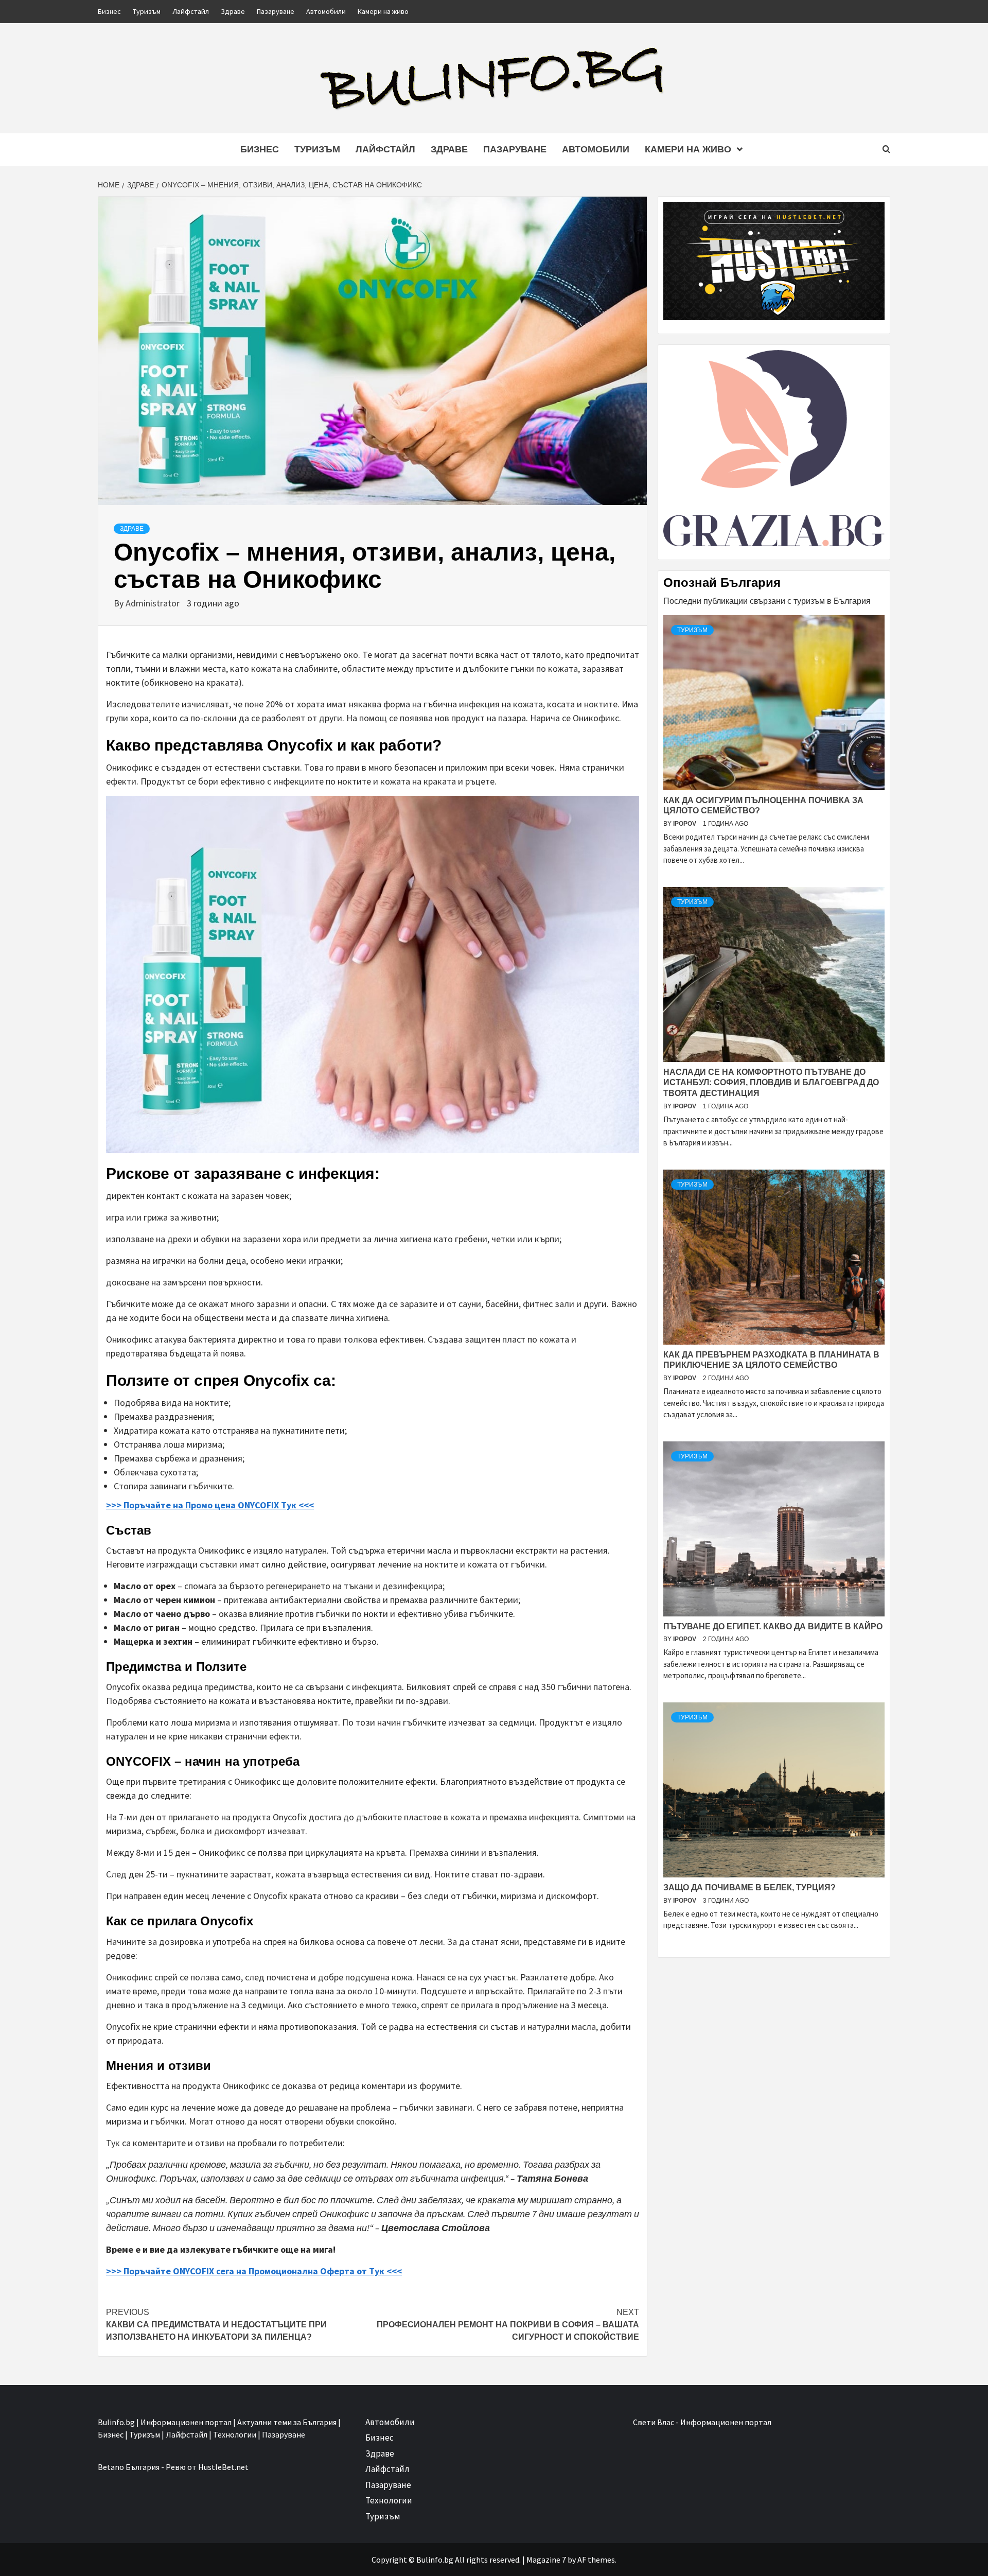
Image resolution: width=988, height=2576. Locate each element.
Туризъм (147, 11)
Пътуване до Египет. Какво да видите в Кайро (773, 1626)
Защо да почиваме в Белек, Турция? (749, 1887)
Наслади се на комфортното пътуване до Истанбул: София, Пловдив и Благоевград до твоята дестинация (771, 1083)
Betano (111, 2467)
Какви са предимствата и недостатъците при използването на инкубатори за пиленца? (216, 2325)
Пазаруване (276, 11)
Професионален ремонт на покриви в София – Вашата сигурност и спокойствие (508, 2325)
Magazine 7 (546, 2560)
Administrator (154, 603)
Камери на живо (383, 11)
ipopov (685, 824)
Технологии (389, 2500)
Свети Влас (654, 2422)
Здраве (233, 11)
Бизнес (109, 11)
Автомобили (326, 11)
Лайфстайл (191, 11)
